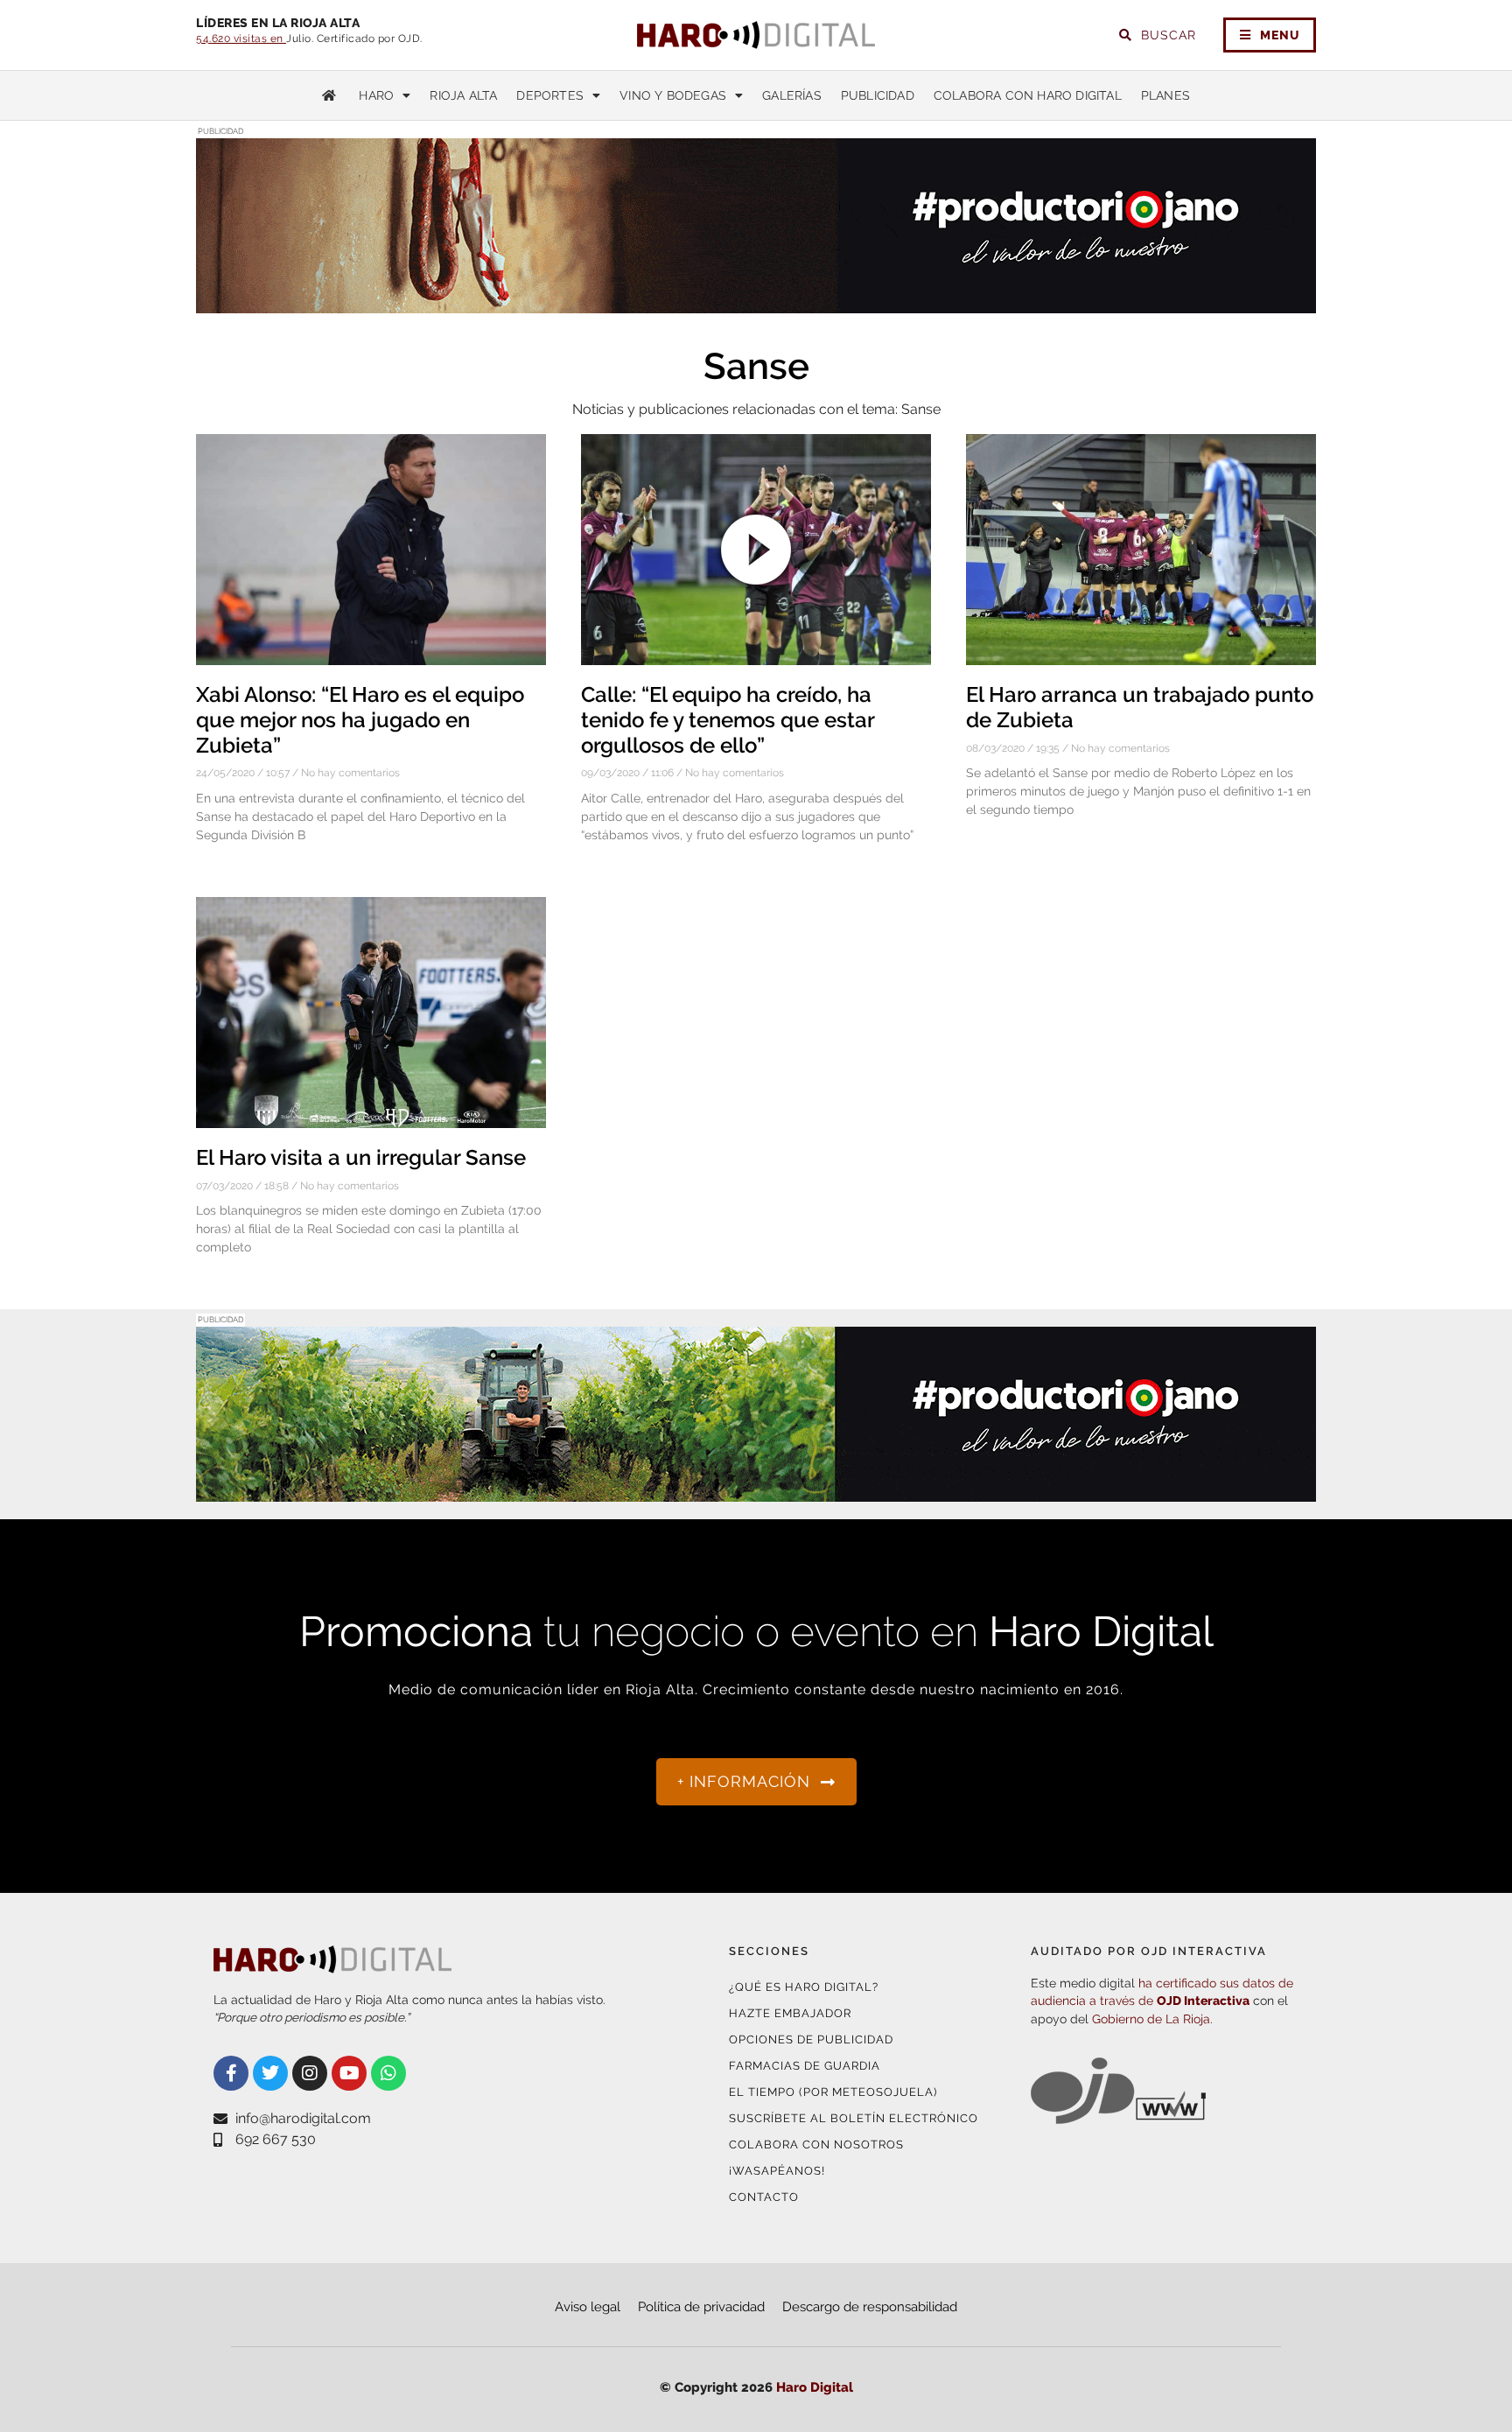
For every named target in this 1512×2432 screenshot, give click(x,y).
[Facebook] (231, 2073)
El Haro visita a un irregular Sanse (361, 1157)
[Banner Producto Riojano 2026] (756, 1491)
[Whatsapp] (388, 2073)
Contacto (764, 2197)
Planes (1165, 95)
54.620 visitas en (241, 39)
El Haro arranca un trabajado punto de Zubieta (1140, 707)
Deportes (550, 95)
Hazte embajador (790, 2013)
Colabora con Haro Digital (1028, 95)
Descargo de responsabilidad (870, 2307)
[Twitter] (270, 2073)
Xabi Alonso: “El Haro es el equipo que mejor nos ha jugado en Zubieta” (360, 720)
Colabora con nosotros (816, 2145)
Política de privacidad (701, 2307)
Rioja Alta (463, 95)
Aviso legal (588, 2307)
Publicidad (878, 95)
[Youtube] (349, 2073)
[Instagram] (310, 2073)
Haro (376, 95)
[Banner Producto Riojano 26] (756, 302)
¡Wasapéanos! (777, 2171)
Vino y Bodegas (673, 95)
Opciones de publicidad (811, 2040)
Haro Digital (815, 2387)
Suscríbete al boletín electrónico (854, 2118)
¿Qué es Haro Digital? (804, 1987)
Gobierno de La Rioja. (1152, 2019)
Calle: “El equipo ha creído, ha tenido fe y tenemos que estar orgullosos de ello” (728, 720)
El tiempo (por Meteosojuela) (833, 2092)
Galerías (792, 95)
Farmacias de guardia (805, 2066)
